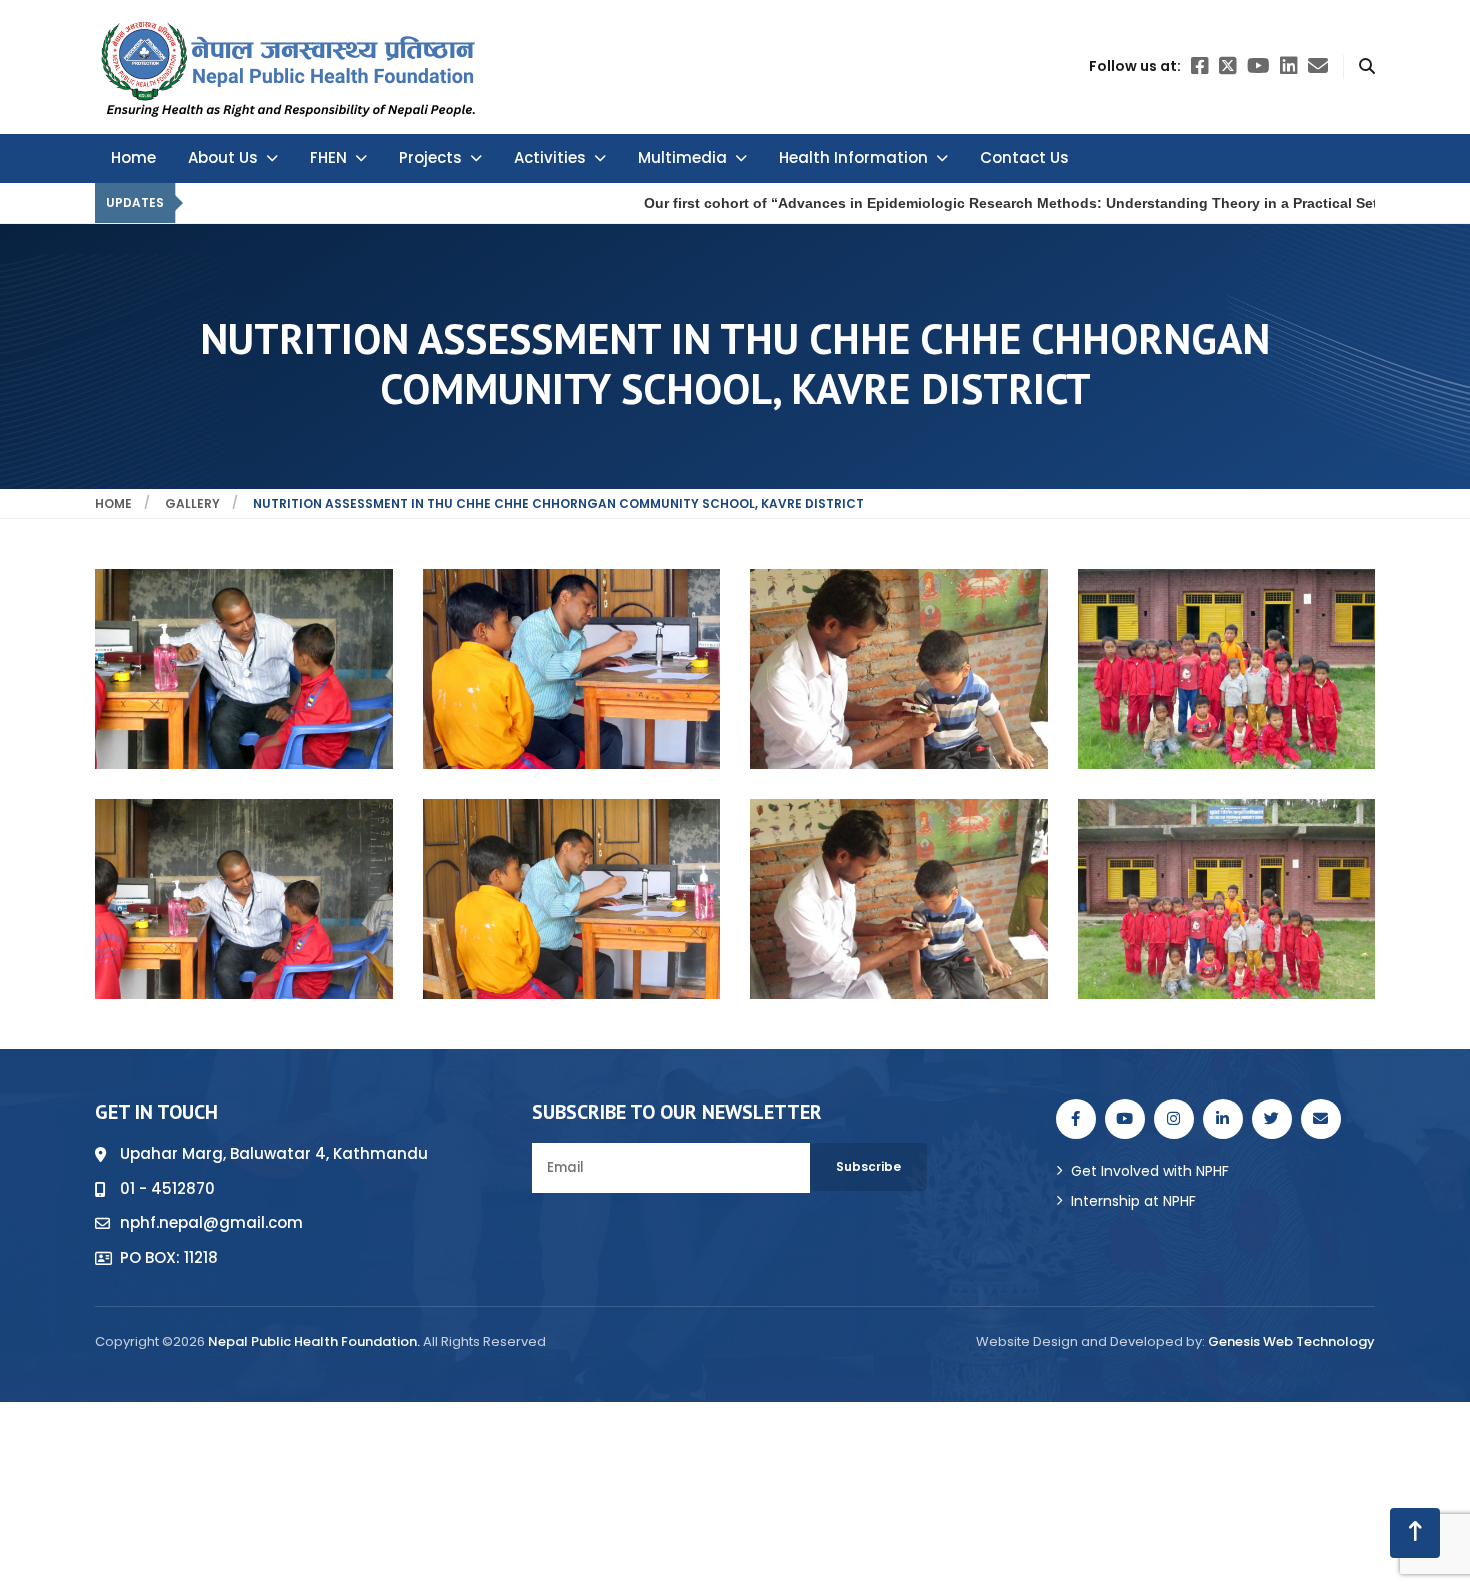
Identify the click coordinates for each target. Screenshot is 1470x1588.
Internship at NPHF (1133, 1201)
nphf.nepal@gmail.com (211, 1222)
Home (133, 157)
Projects (430, 157)
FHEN (328, 157)
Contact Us (1024, 157)
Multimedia (682, 157)
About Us (223, 157)
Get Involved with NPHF (1150, 1171)
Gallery (192, 503)
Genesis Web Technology (1291, 1341)
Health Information (853, 157)
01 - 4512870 (167, 1188)
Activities (550, 157)
